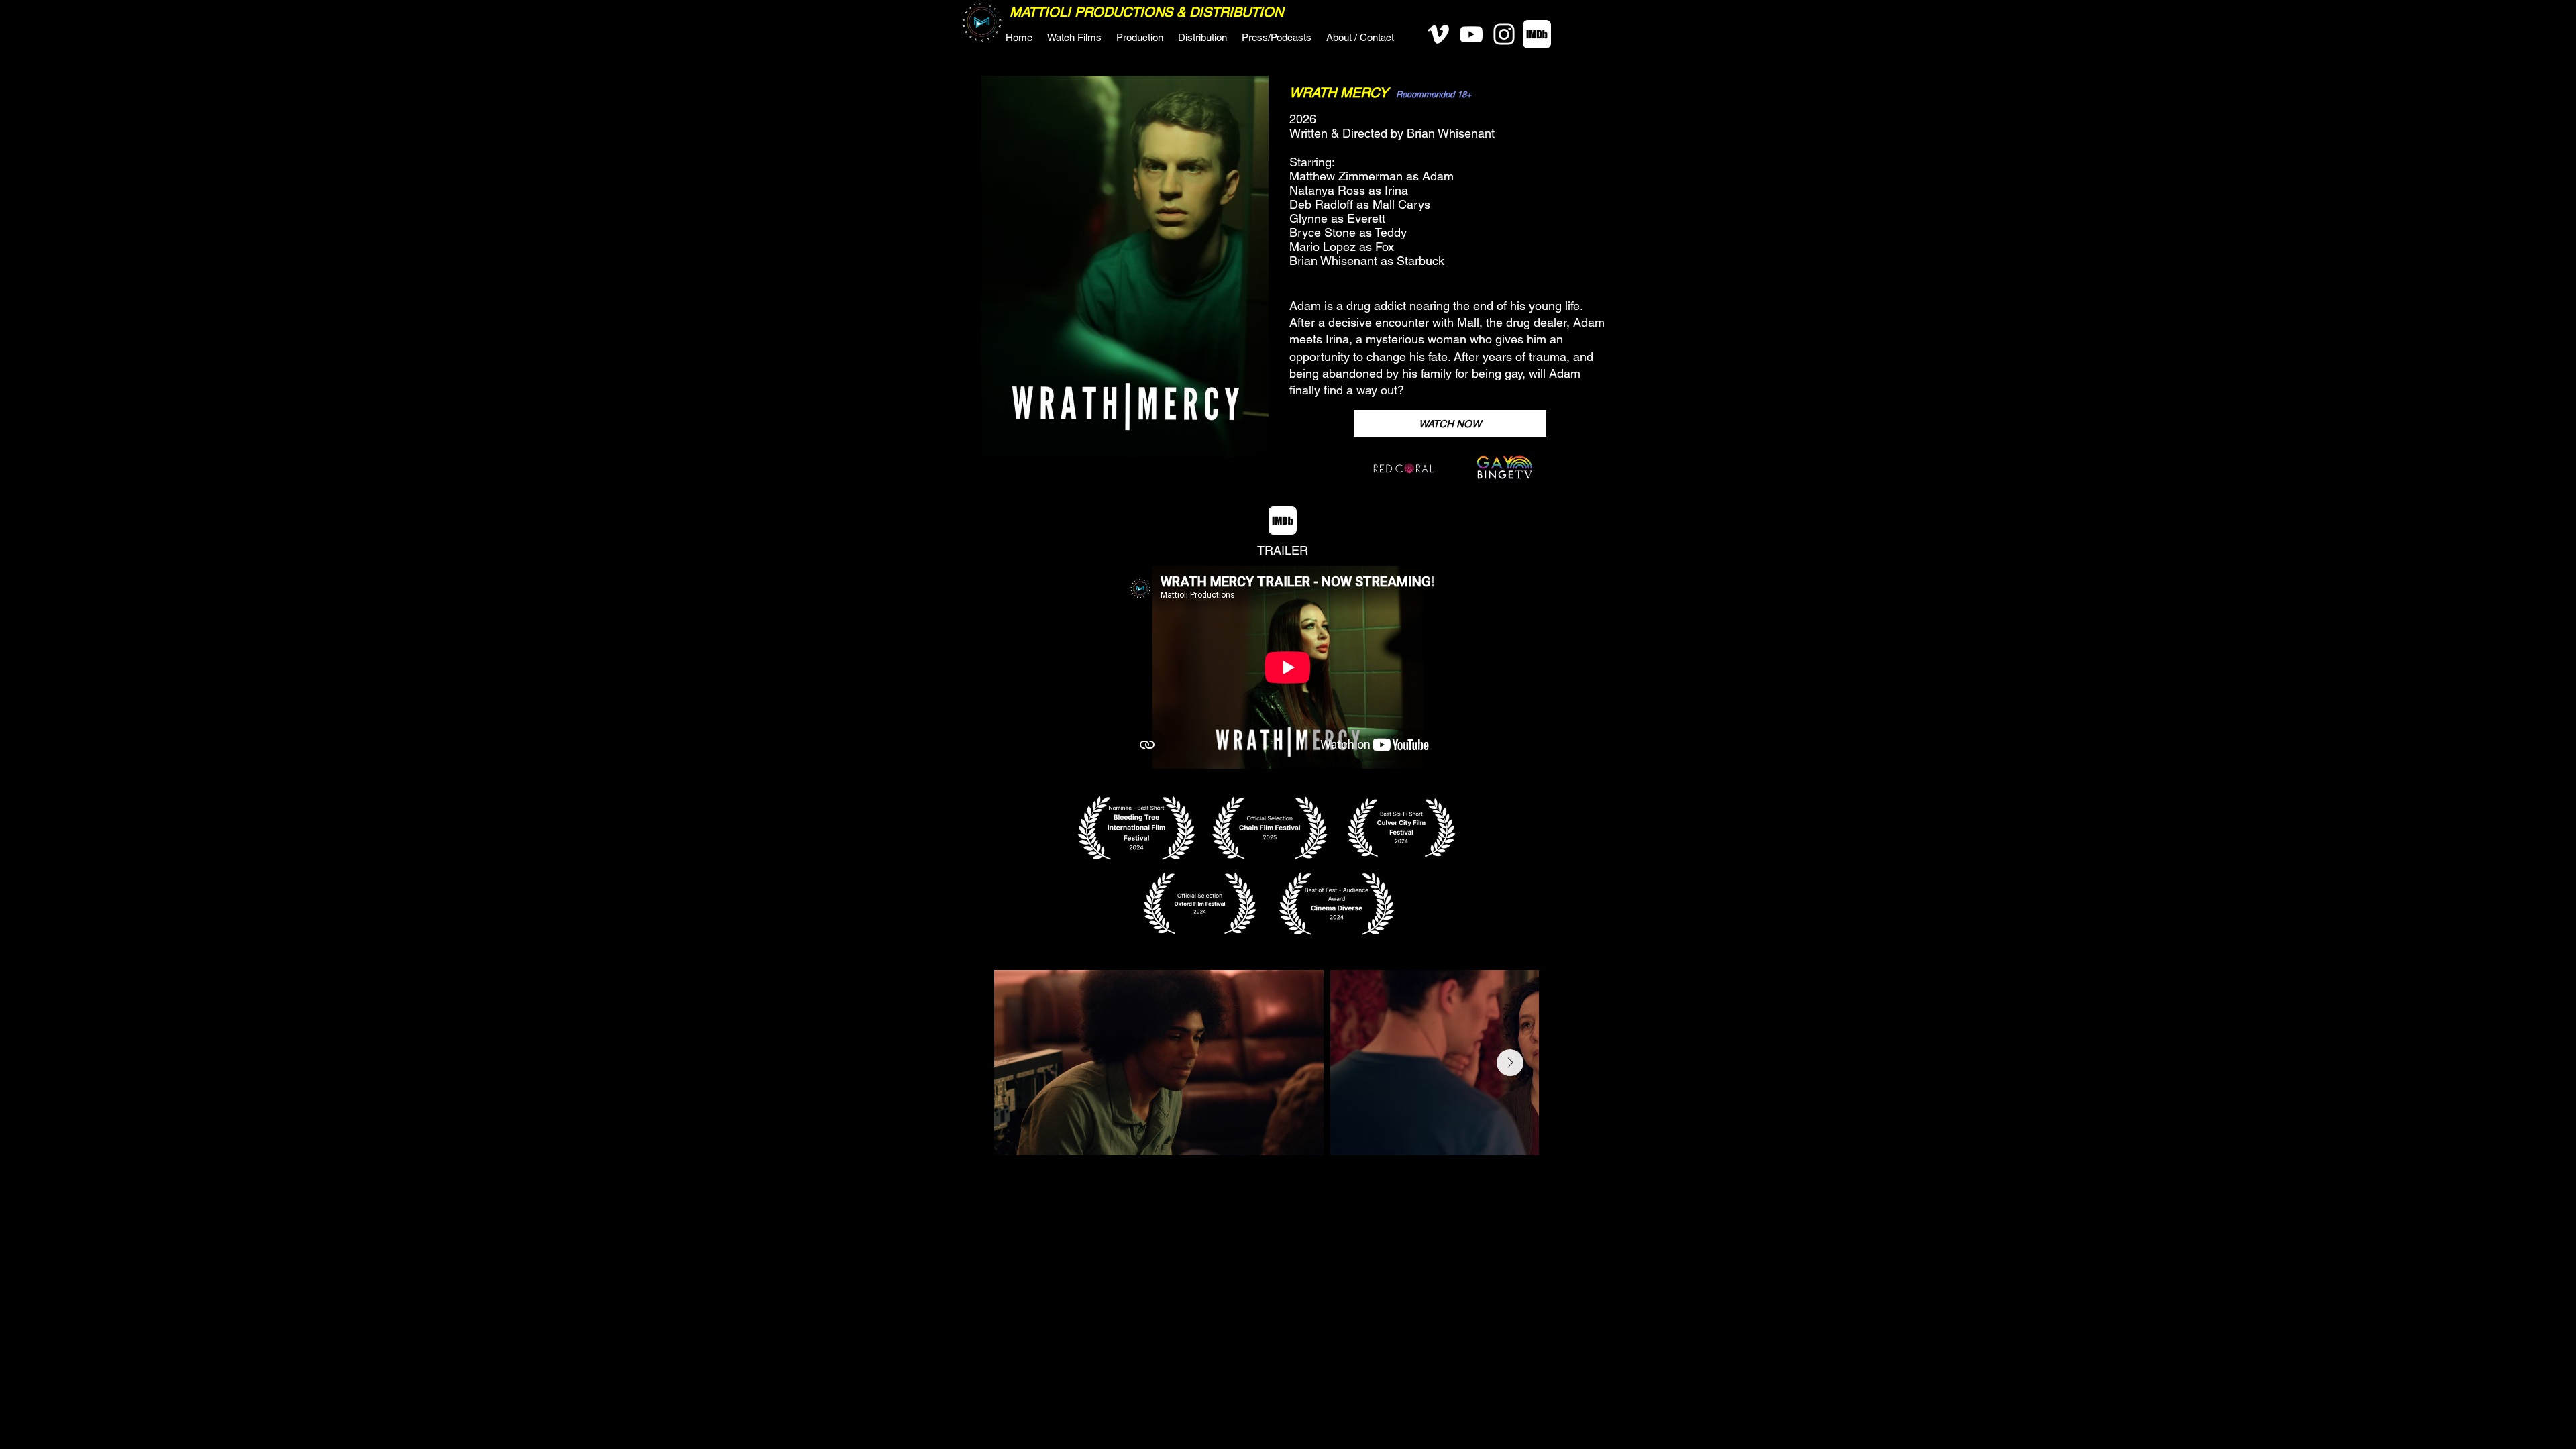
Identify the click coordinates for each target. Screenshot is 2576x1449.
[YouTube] (1471, 34)
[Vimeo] (1438, 34)
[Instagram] (1504, 34)
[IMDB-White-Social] (1537, 34)
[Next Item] (1510, 1063)
